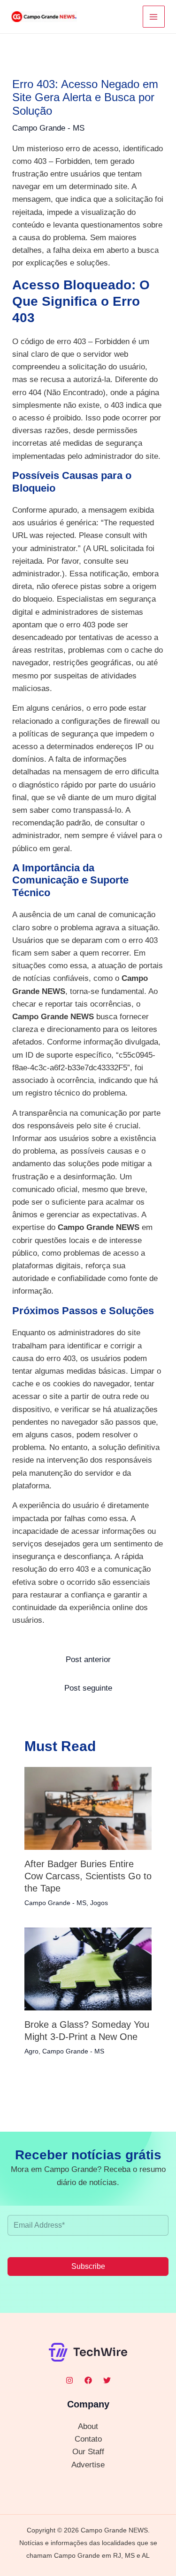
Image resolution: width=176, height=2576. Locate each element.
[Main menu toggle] (154, 17)
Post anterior (88, 1660)
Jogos (99, 1903)
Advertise (88, 2465)
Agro (31, 2051)
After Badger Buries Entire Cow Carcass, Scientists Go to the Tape (88, 1876)
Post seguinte (88, 1688)
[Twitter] (107, 2380)
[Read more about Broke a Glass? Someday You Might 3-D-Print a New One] (88, 1969)
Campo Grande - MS (48, 128)
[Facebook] (88, 2380)
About (88, 2426)
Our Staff (88, 2452)
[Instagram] (69, 2380)
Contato (88, 2439)
